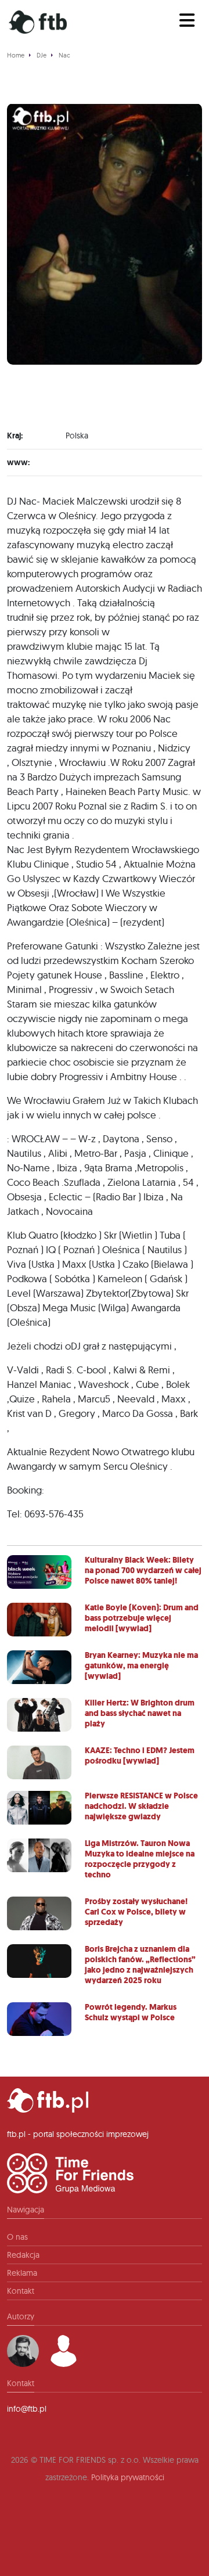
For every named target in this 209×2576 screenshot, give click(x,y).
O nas (17, 2237)
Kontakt (21, 2291)
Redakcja (23, 2255)
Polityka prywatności (128, 2477)
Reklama (22, 2273)
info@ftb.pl (27, 2409)
